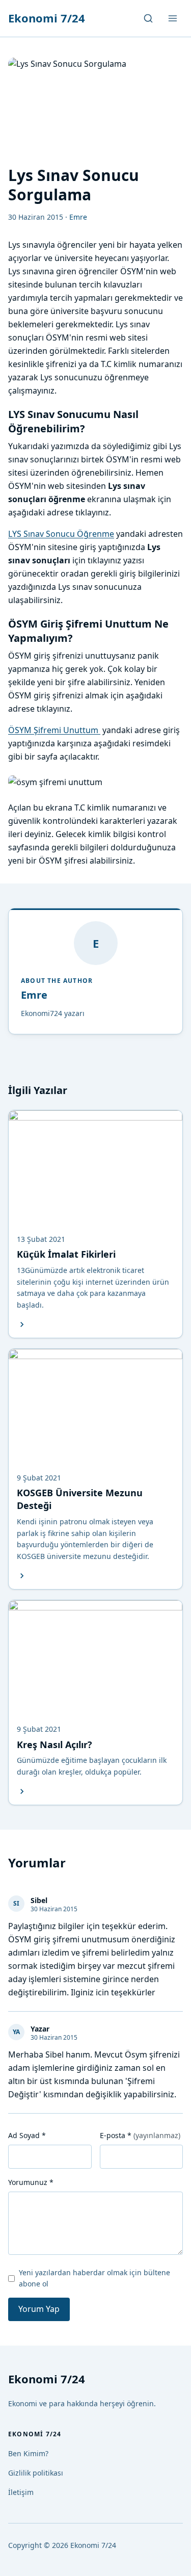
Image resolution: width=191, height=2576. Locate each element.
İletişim (21, 2492)
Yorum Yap (39, 2309)
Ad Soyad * (27, 2135)
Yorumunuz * (31, 2182)
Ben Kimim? (28, 2453)
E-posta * (140, 2135)
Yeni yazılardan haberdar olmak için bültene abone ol (94, 2278)
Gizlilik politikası (36, 2473)
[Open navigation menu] (173, 18)
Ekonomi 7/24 (47, 18)
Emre (34, 995)
